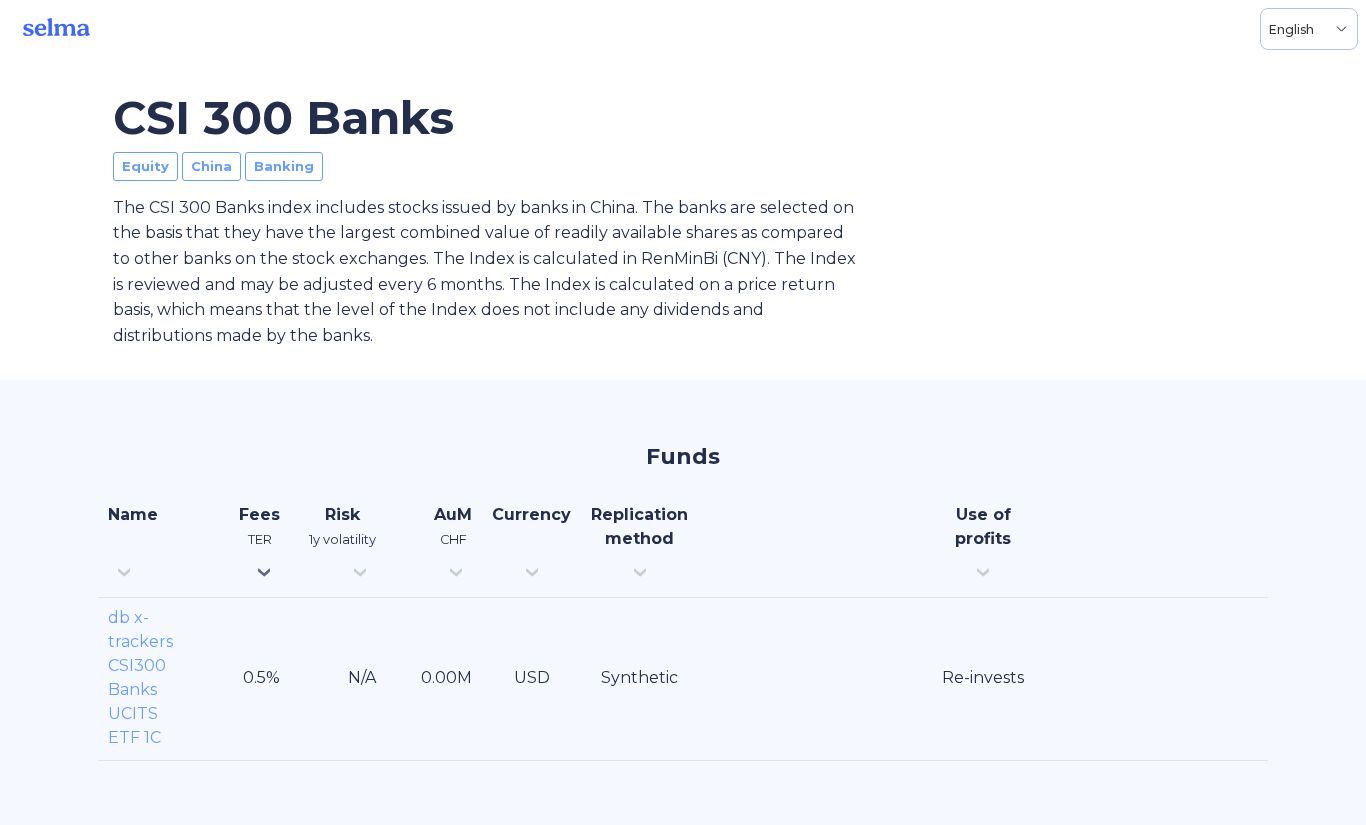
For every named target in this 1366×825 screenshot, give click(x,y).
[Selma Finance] (56, 29)
